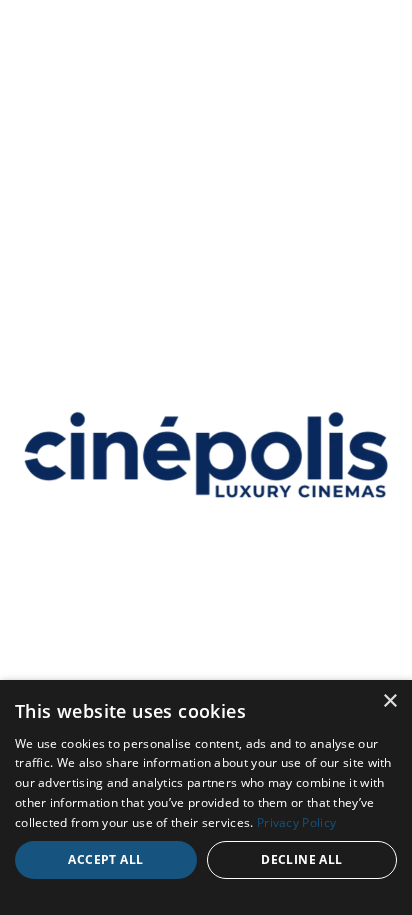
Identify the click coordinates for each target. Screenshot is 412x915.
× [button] (389, 701)
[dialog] (206, 797)
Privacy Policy (296, 822)
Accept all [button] (105, 859)
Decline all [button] (301, 859)
